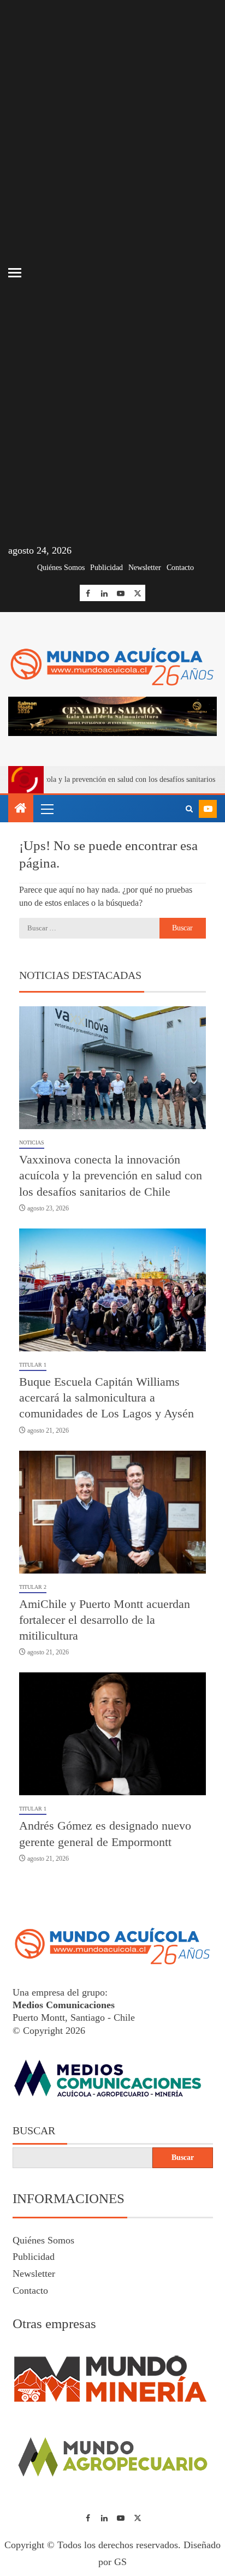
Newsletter (145, 568)
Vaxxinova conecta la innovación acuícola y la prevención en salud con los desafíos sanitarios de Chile (111, 1176)
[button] (46, 809)
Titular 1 (33, 1365)
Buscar (34, 2130)
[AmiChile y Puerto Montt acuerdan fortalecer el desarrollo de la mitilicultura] (112, 1512)
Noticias (32, 1142)
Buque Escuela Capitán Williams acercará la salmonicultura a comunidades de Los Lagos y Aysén (106, 1398)
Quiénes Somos (61, 568)
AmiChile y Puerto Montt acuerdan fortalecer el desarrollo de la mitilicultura (105, 1620)
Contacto (180, 568)
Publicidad (106, 568)
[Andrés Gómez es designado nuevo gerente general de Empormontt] (112, 1734)
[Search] (189, 809)
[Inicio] (21, 809)
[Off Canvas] (15, 273)
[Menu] (46, 809)
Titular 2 (33, 1587)
